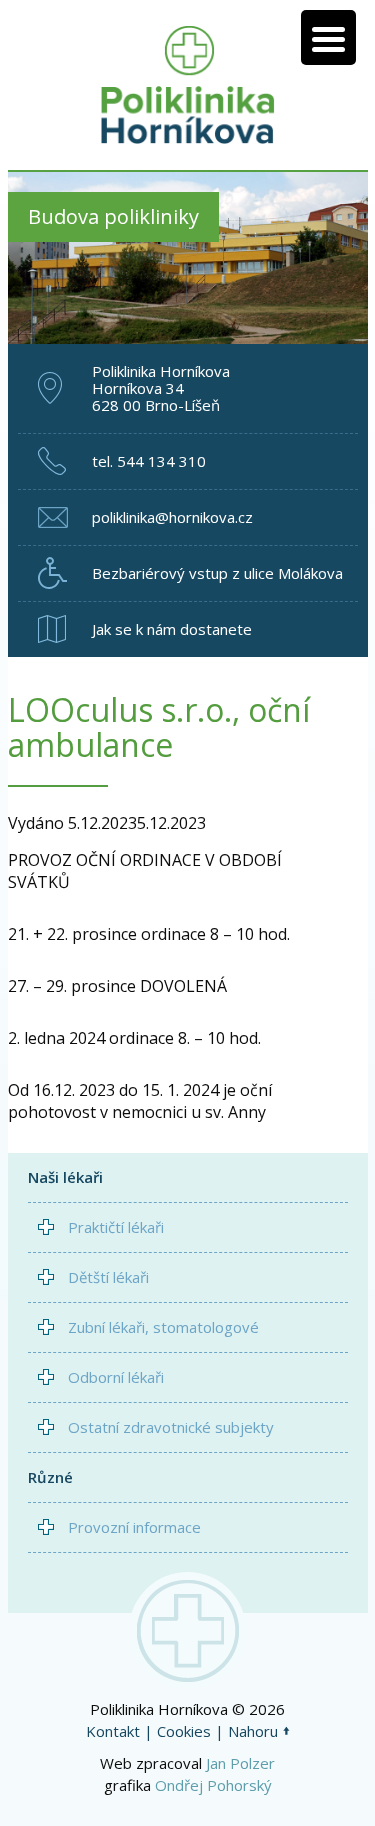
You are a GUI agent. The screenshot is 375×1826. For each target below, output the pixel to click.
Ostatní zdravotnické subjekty (171, 1427)
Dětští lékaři (108, 1277)
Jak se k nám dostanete (172, 629)
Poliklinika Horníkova (188, 85)
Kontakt (113, 1731)
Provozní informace (134, 1527)
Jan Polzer (240, 1763)
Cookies (184, 1731)
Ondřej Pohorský (213, 1785)
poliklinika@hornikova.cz (172, 517)
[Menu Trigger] (328, 37)
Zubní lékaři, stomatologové (163, 1327)
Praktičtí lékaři (116, 1227)
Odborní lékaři (116, 1377)
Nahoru (253, 1731)
